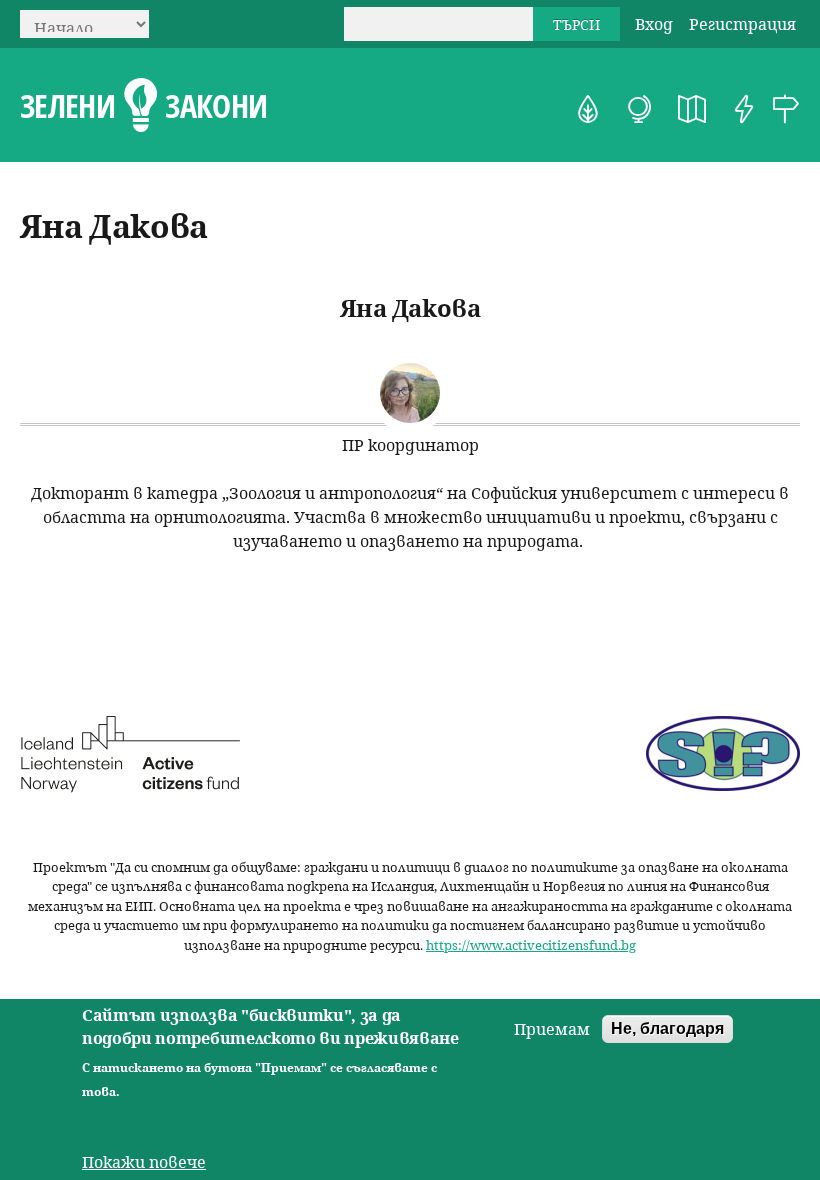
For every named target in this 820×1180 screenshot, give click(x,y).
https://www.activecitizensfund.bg (531, 945)
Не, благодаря (667, 1028)
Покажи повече (144, 1162)
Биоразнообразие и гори (588, 109)
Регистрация (742, 24)
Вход (654, 24)
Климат (640, 109)
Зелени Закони (143, 106)
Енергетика (744, 109)
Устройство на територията (692, 109)
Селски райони (786, 109)
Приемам (552, 1029)
